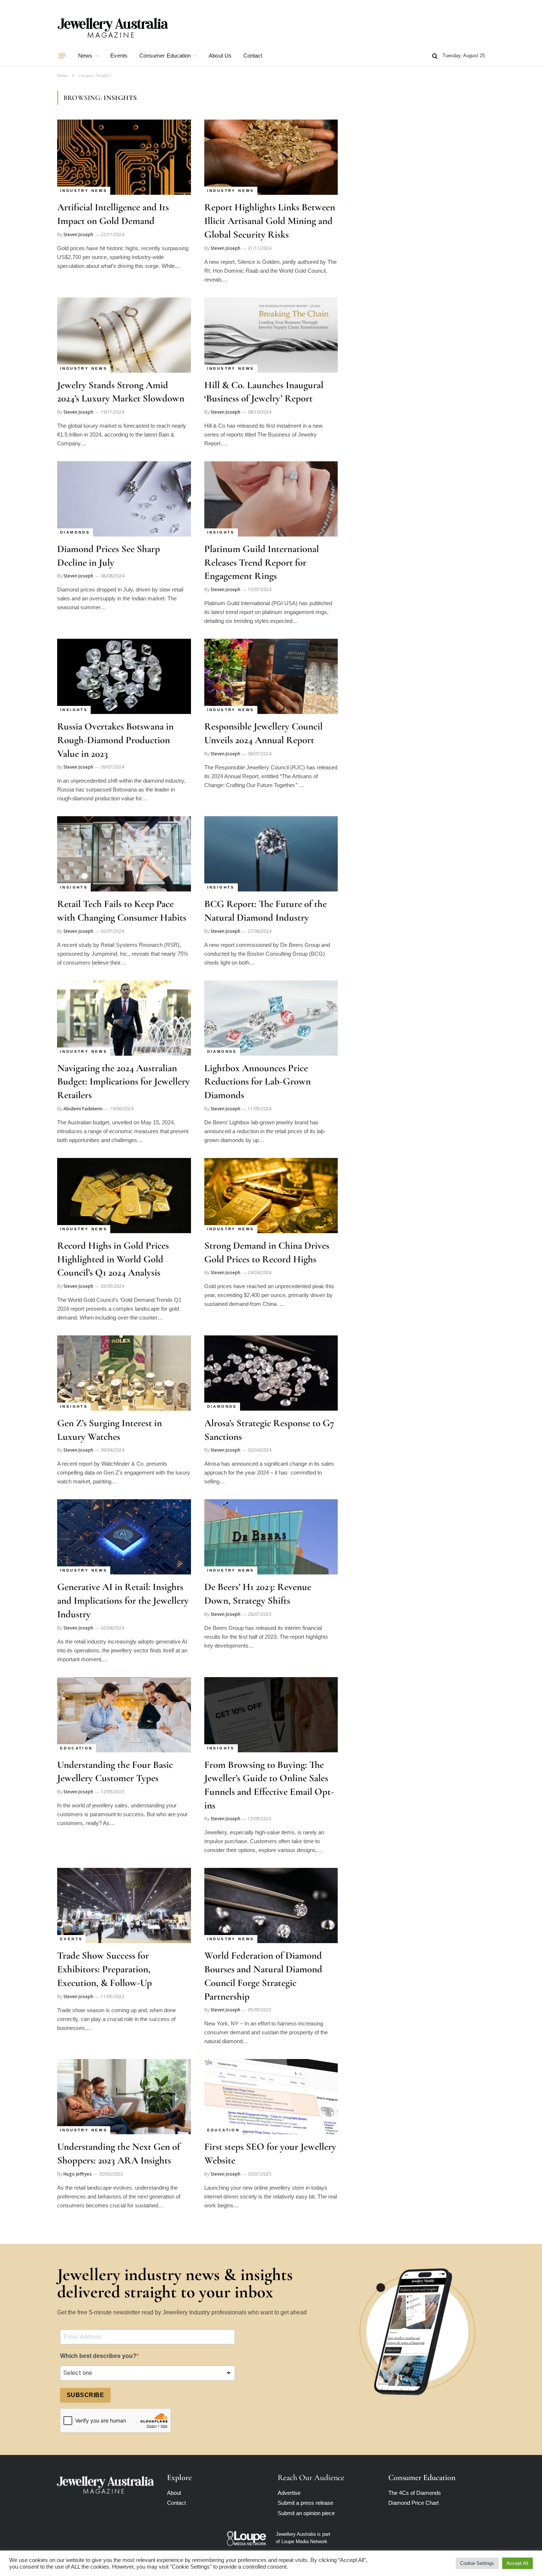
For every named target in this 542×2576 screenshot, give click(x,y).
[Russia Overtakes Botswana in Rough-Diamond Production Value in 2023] (124, 676)
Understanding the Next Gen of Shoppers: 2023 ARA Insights (119, 2153)
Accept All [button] (517, 2563)
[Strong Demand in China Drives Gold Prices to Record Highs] (271, 1196)
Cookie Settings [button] (477, 2563)
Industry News (84, 191)
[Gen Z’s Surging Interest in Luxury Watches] (124, 1373)
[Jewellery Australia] (112, 27)
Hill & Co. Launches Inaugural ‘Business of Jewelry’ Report (264, 392)
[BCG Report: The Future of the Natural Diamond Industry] (271, 854)
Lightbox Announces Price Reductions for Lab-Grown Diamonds (258, 1082)
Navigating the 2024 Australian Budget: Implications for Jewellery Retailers (124, 1082)
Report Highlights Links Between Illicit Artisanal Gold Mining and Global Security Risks (270, 221)
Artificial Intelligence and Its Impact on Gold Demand (113, 214)
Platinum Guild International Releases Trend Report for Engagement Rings (262, 562)
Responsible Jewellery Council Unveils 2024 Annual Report (263, 733)
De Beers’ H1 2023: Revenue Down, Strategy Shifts (258, 1594)
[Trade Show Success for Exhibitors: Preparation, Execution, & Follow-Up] (124, 1906)
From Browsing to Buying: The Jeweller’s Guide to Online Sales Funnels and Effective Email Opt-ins (269, 1785)
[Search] (435, 56)
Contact (253, 56)
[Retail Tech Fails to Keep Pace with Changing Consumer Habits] (124, 854)
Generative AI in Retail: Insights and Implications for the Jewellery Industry (123, 1600)
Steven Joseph (78, 235)
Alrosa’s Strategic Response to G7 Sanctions (269, 1430)
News (85, 56)
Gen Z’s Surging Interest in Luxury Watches (110, 1430)
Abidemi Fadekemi (83, 1109)
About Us (220, 56)
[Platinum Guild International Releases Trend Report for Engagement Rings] (271, 499)
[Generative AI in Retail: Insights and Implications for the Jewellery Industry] (124, 1537)
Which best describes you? (98, 2356)
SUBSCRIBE (85, 2395)
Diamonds (75, 532)
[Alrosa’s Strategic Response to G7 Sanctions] (271, 1373)
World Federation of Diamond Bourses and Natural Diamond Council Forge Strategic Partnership (263, 1976)
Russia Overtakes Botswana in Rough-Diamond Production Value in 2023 (115, 740)
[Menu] (62, 56)
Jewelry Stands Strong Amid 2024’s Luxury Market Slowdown (121, 392)
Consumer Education (165, 56)
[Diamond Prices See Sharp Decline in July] (124, 499)
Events (119, 56)
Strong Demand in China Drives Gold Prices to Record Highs (267, 1252)
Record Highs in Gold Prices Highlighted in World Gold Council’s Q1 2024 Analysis (113, 1259)
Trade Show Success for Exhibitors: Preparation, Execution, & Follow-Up (105, 1969)
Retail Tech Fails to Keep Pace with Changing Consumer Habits (122, 911)
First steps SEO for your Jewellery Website (270, 2153)
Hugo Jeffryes (78, 2174)
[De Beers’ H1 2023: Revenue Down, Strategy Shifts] (271, 1537)
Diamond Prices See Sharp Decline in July (109, 556)
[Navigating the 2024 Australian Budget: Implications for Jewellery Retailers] (124, 1018)
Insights (221, 532)
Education (77, 1748)
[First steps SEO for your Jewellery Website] (271, 2097)
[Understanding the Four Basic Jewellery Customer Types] (124, 1715)
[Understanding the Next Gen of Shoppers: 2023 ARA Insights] (124, 2097)
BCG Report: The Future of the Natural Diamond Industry (265, 911)
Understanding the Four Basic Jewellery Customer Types (115, 1772)
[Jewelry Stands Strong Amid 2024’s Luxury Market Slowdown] (124, 335)
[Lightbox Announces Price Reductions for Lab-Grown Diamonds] (271, 1018)
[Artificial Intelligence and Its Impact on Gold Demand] (124, 157)
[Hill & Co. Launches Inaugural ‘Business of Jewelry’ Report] (271, 335)
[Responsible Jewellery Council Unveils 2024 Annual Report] (271, 676)
